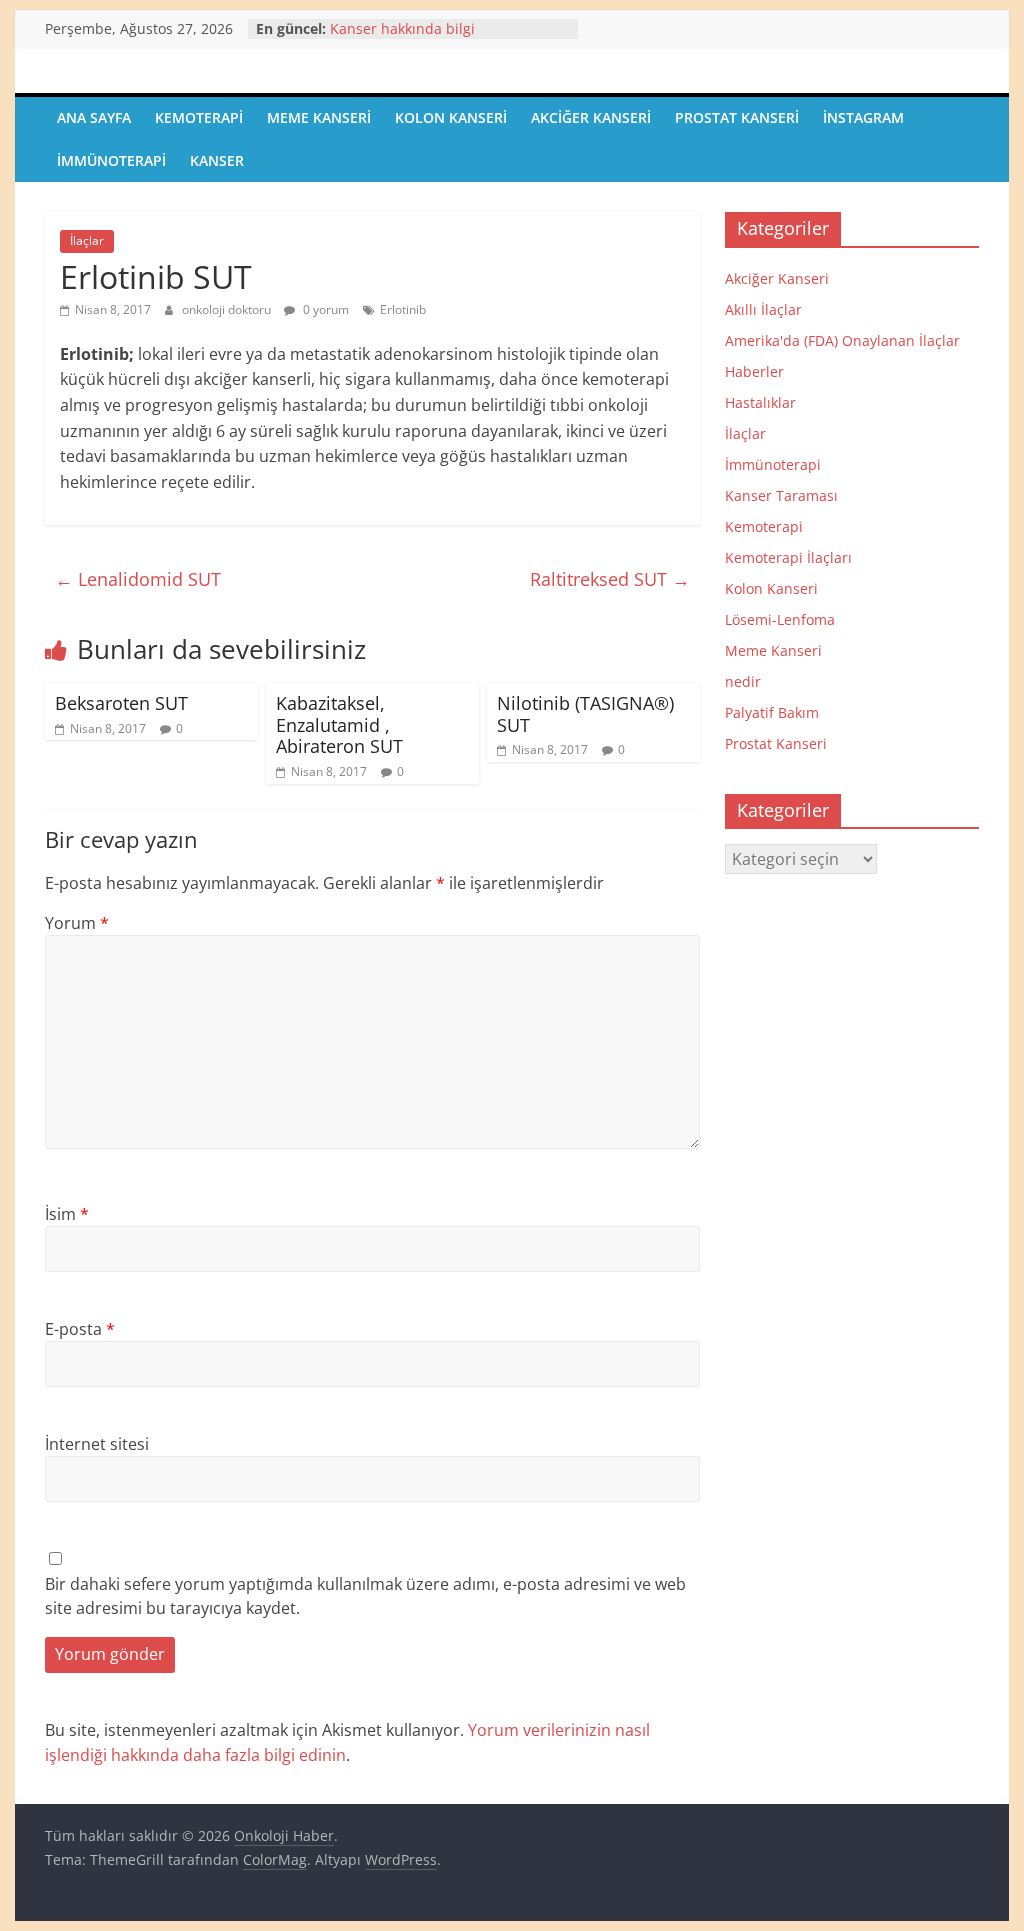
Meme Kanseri (319, 117)
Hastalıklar (760, 402)
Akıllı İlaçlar (763, 309)
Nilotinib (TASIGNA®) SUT (585, 714)
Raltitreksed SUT (610, 579)
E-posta (80, 1329)
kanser (217, 160)
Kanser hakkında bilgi (402, 28)
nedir (743, 681)
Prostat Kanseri (737, 117)
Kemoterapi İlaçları (788, 557)
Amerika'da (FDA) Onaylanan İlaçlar (842, 340)
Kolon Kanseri (451, 117)
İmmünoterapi (111, 160)
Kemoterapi (199, 117)
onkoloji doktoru (228, 309)
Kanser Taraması (781, 495)
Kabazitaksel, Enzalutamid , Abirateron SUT (339, 724)
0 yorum (324, 309)
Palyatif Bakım (772, 712)
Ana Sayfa (94, 117)
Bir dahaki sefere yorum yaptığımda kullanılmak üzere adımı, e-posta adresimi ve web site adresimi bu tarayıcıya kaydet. (365, 1596)
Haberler (754, 371)
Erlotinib (403, 309)
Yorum (77, 923)
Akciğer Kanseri (591, 117)
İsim (67, 1214)
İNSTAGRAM (863, 117)
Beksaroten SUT (121, 703)
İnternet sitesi (97, 1444)
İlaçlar (87, 240)
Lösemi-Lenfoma (780, 619)
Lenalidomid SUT (138, 579)
